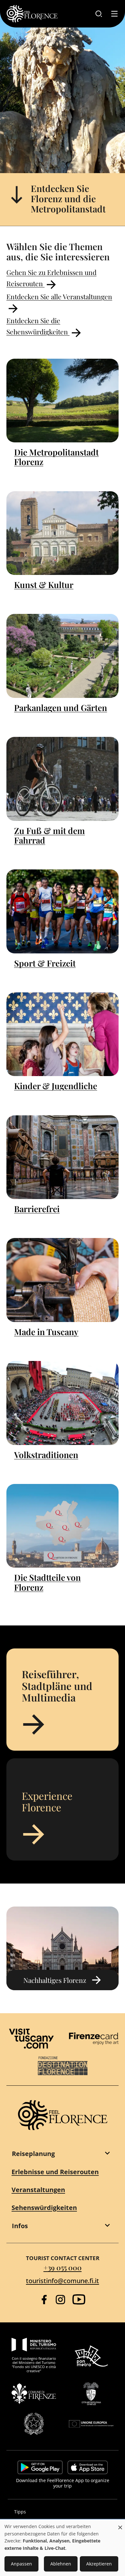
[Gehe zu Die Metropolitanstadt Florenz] (63, 401)
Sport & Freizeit (45, 963)
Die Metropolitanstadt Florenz (56, 457)
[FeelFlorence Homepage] (32, 14)
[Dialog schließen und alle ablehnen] (120, 2524)
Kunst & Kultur (44, 585)
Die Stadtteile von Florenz (47, 1582)
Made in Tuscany (46, 1332)
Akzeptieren (99, 2564)
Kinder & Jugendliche (56, 1086)
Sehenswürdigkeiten (44, 2208)
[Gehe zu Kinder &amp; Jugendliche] (63, 1034)
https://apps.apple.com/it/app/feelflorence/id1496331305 (88, 2467)
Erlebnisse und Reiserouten (55, 2172)
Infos (20, 2226)
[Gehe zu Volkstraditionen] (63, 1403)
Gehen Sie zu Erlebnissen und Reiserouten (51, 278)
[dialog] (63, 2548)
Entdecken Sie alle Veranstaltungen (59, 296)
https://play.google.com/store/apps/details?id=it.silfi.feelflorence (40, 2467)
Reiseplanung (33, 2154)
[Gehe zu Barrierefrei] (63, 1157)
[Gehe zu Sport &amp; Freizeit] (63, 911)
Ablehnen (61, 2564)
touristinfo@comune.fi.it (63, 2281)
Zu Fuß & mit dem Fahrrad (50, 835)
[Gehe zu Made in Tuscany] (63, 1280)
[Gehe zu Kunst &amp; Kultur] (63, 533)
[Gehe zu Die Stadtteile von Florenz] (63, 1526)
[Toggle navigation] (114, 14)
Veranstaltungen (38, 2190)
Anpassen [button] (21, 2564)
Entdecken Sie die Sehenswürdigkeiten (38, 326)
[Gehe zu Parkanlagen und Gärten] (63, 656)
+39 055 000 (63, 2267)
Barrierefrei (37, 1209)
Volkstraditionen (46, 1455)
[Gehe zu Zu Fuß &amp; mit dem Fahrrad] (63, 779)
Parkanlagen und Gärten (61, 708)
